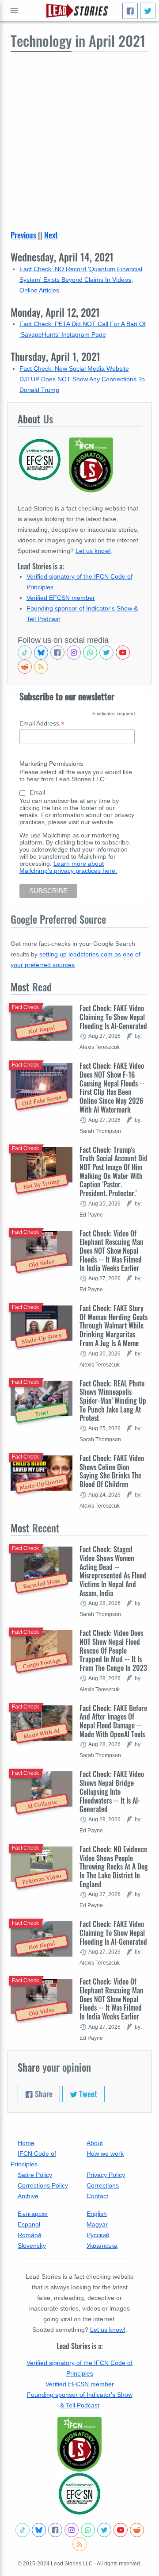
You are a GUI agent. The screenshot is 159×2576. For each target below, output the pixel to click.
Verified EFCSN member (61, 598)
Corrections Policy (43, 2185)
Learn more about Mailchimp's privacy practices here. (68, 867)
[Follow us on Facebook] (57, 653)
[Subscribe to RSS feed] (41, 667)
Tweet (87, 2094)
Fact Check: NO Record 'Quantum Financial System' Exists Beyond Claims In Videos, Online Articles (81, 280)
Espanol (29, 2224)
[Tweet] (148, 11)
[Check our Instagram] (74, 653)
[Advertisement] (79, 136)
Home (26, 2143)
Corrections (103, 2185)
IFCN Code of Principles (33, 2159)
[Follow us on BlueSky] (41, 653)
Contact (97, 2196)
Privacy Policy (106, 2175)
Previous (23, 235)
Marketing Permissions (51, 764)
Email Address (42, 724)
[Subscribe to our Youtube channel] (123, 653)
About (95, 2143)
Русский (98, 2235)
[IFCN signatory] (79, 2444)
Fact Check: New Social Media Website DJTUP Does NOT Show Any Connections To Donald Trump (82, 379)
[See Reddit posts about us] (25, 667)
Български (33, 2214)
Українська (102, 2246)
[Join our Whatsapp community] (90, 653)
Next (51, 235)
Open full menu (14, 11)
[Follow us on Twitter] (106, 653)
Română (30, 2235)
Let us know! (93, 551)
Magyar (97, 2224)
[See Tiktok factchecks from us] (25, 653)
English (97, 2214)
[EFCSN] (79, 2494)
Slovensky (32, 2246)
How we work (105, 2154)
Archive (28, 2196)
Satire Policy (35, 2175)
